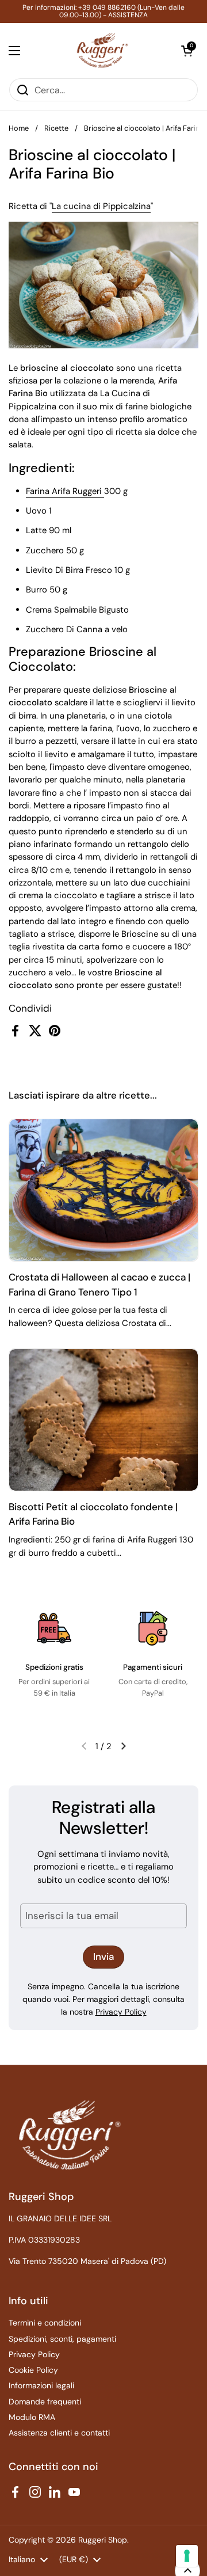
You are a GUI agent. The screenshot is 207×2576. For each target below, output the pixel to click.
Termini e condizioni (45, 2323)
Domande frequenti (45, 2402)
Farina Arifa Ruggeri (65, 491)
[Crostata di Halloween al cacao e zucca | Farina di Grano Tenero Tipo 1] (103, 1190)
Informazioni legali (41, 2385)
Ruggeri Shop (103, 2540)
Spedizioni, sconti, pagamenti (62, 2339)
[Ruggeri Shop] (101, 50)
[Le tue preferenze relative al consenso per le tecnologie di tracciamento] (187, 2556)
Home (19, 128)
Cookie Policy (33, 2370)
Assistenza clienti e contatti (59, 2433)
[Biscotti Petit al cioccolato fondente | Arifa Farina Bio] (103, 1420)
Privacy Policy (121, 2012)
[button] (187, 51)
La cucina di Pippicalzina (101, 206)
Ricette (56, 128)
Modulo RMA (32, 2417)
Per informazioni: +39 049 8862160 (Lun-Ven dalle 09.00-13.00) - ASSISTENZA (103, 12)
